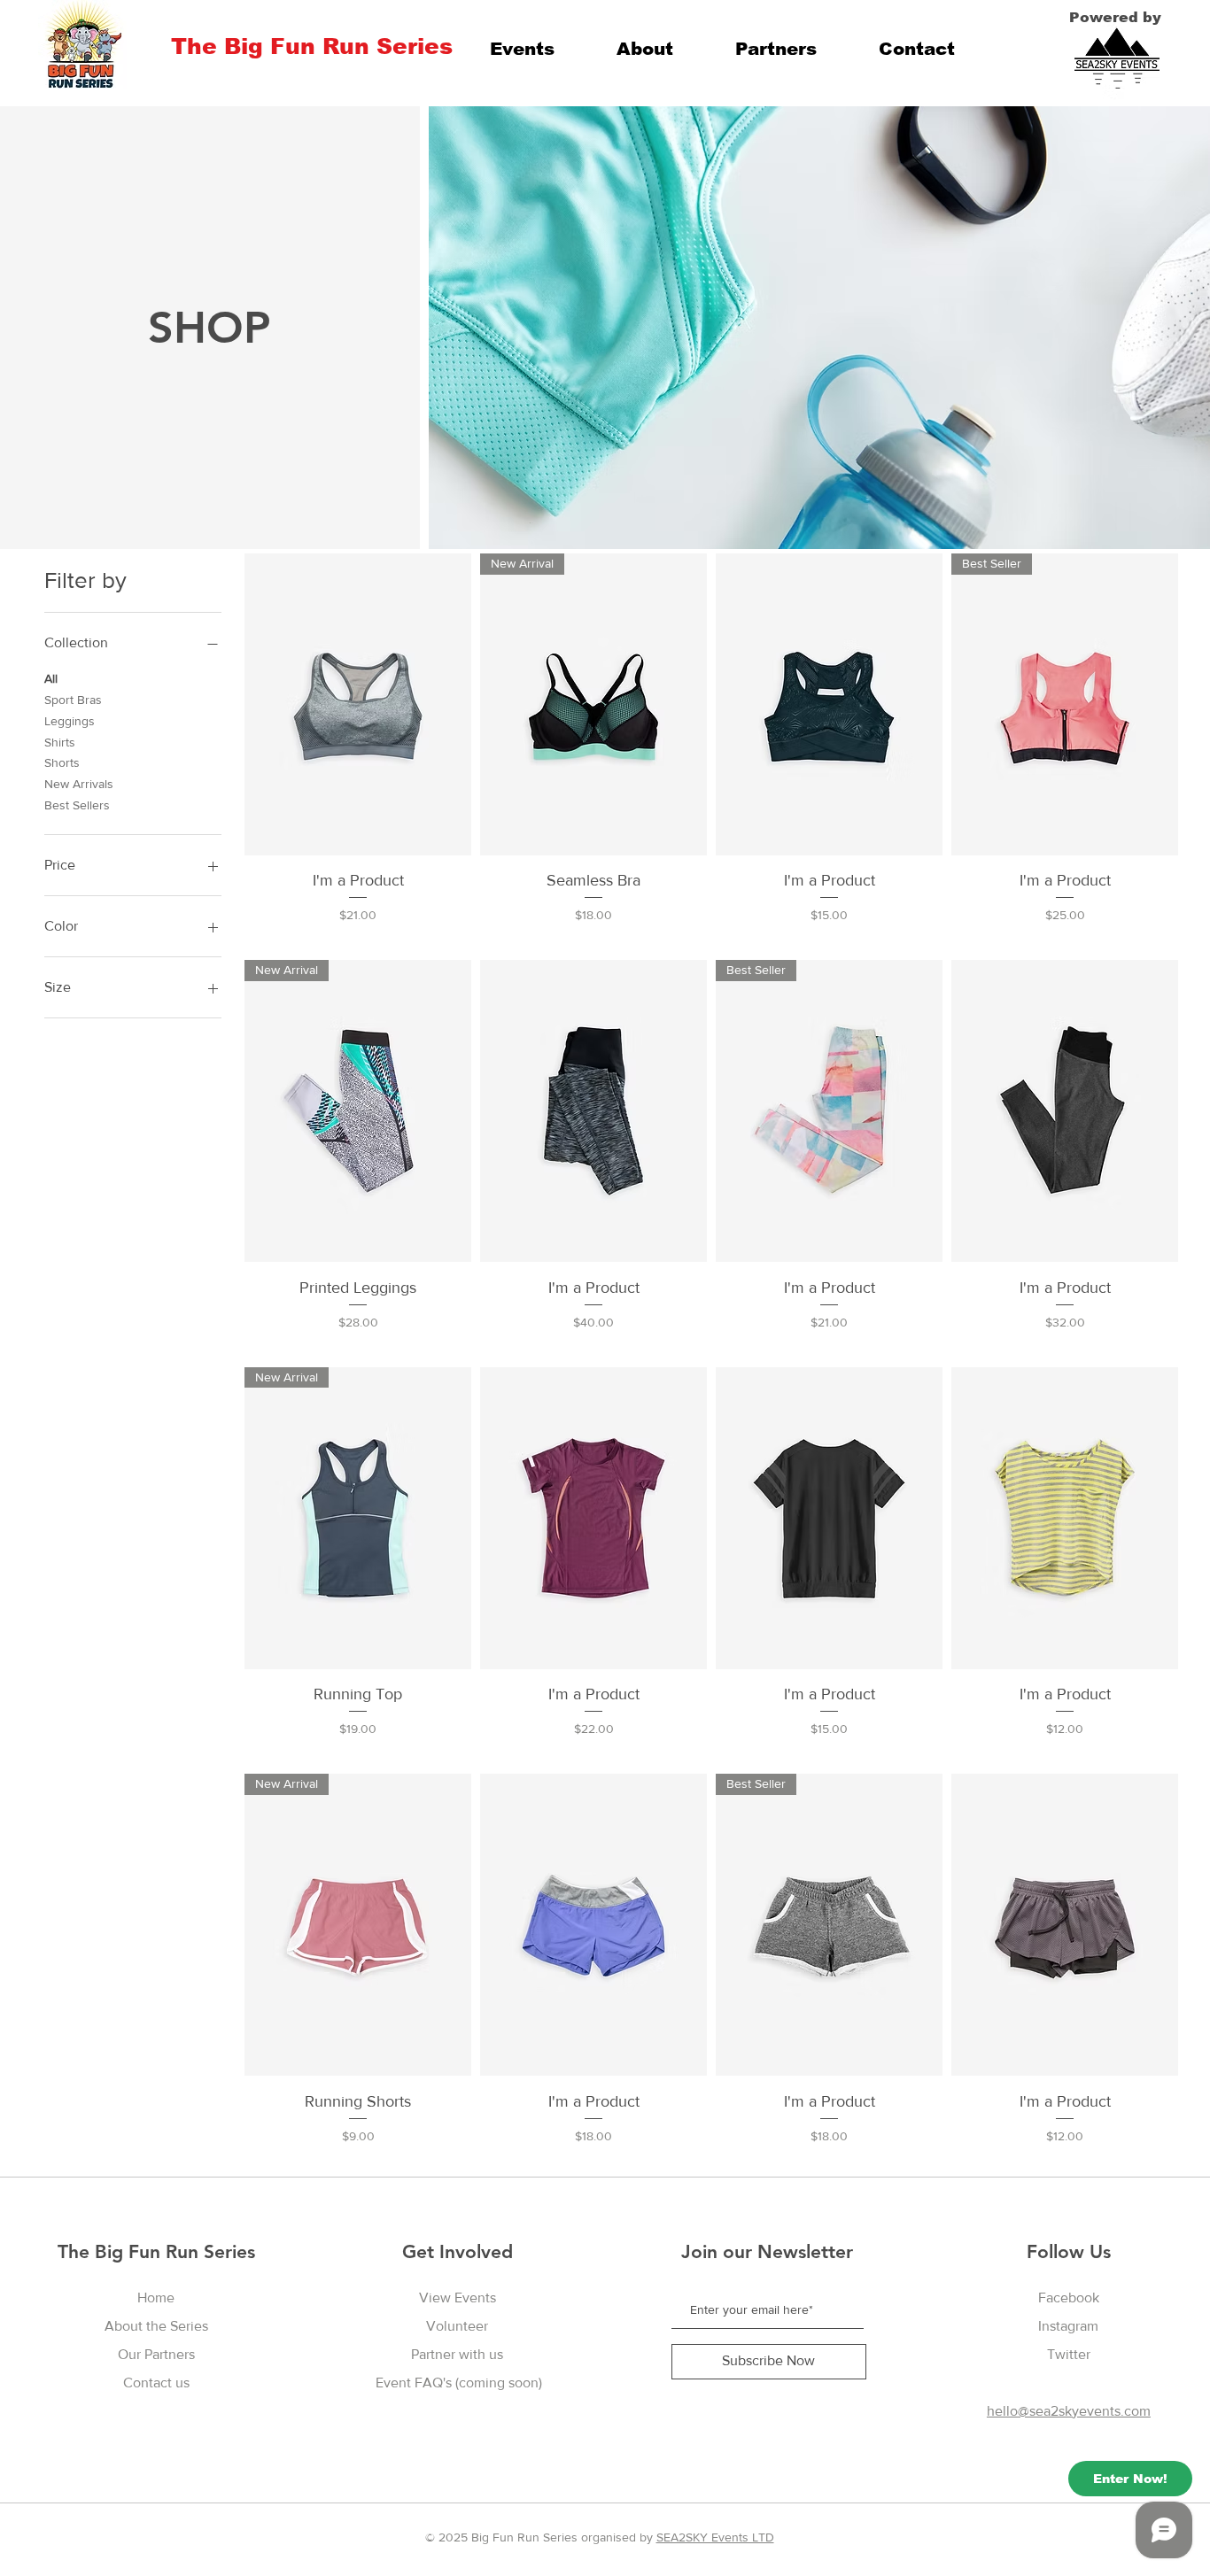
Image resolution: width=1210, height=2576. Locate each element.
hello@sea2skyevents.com (1069, 2411)
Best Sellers (77, 805)
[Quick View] (358, 704)
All (51, 678)
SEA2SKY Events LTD (715, 2537)
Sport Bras (73, 700)
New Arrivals (79, 784)
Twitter (1069, 2354)
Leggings (70, 721)
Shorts (62, 762)
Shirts (60, 742)
